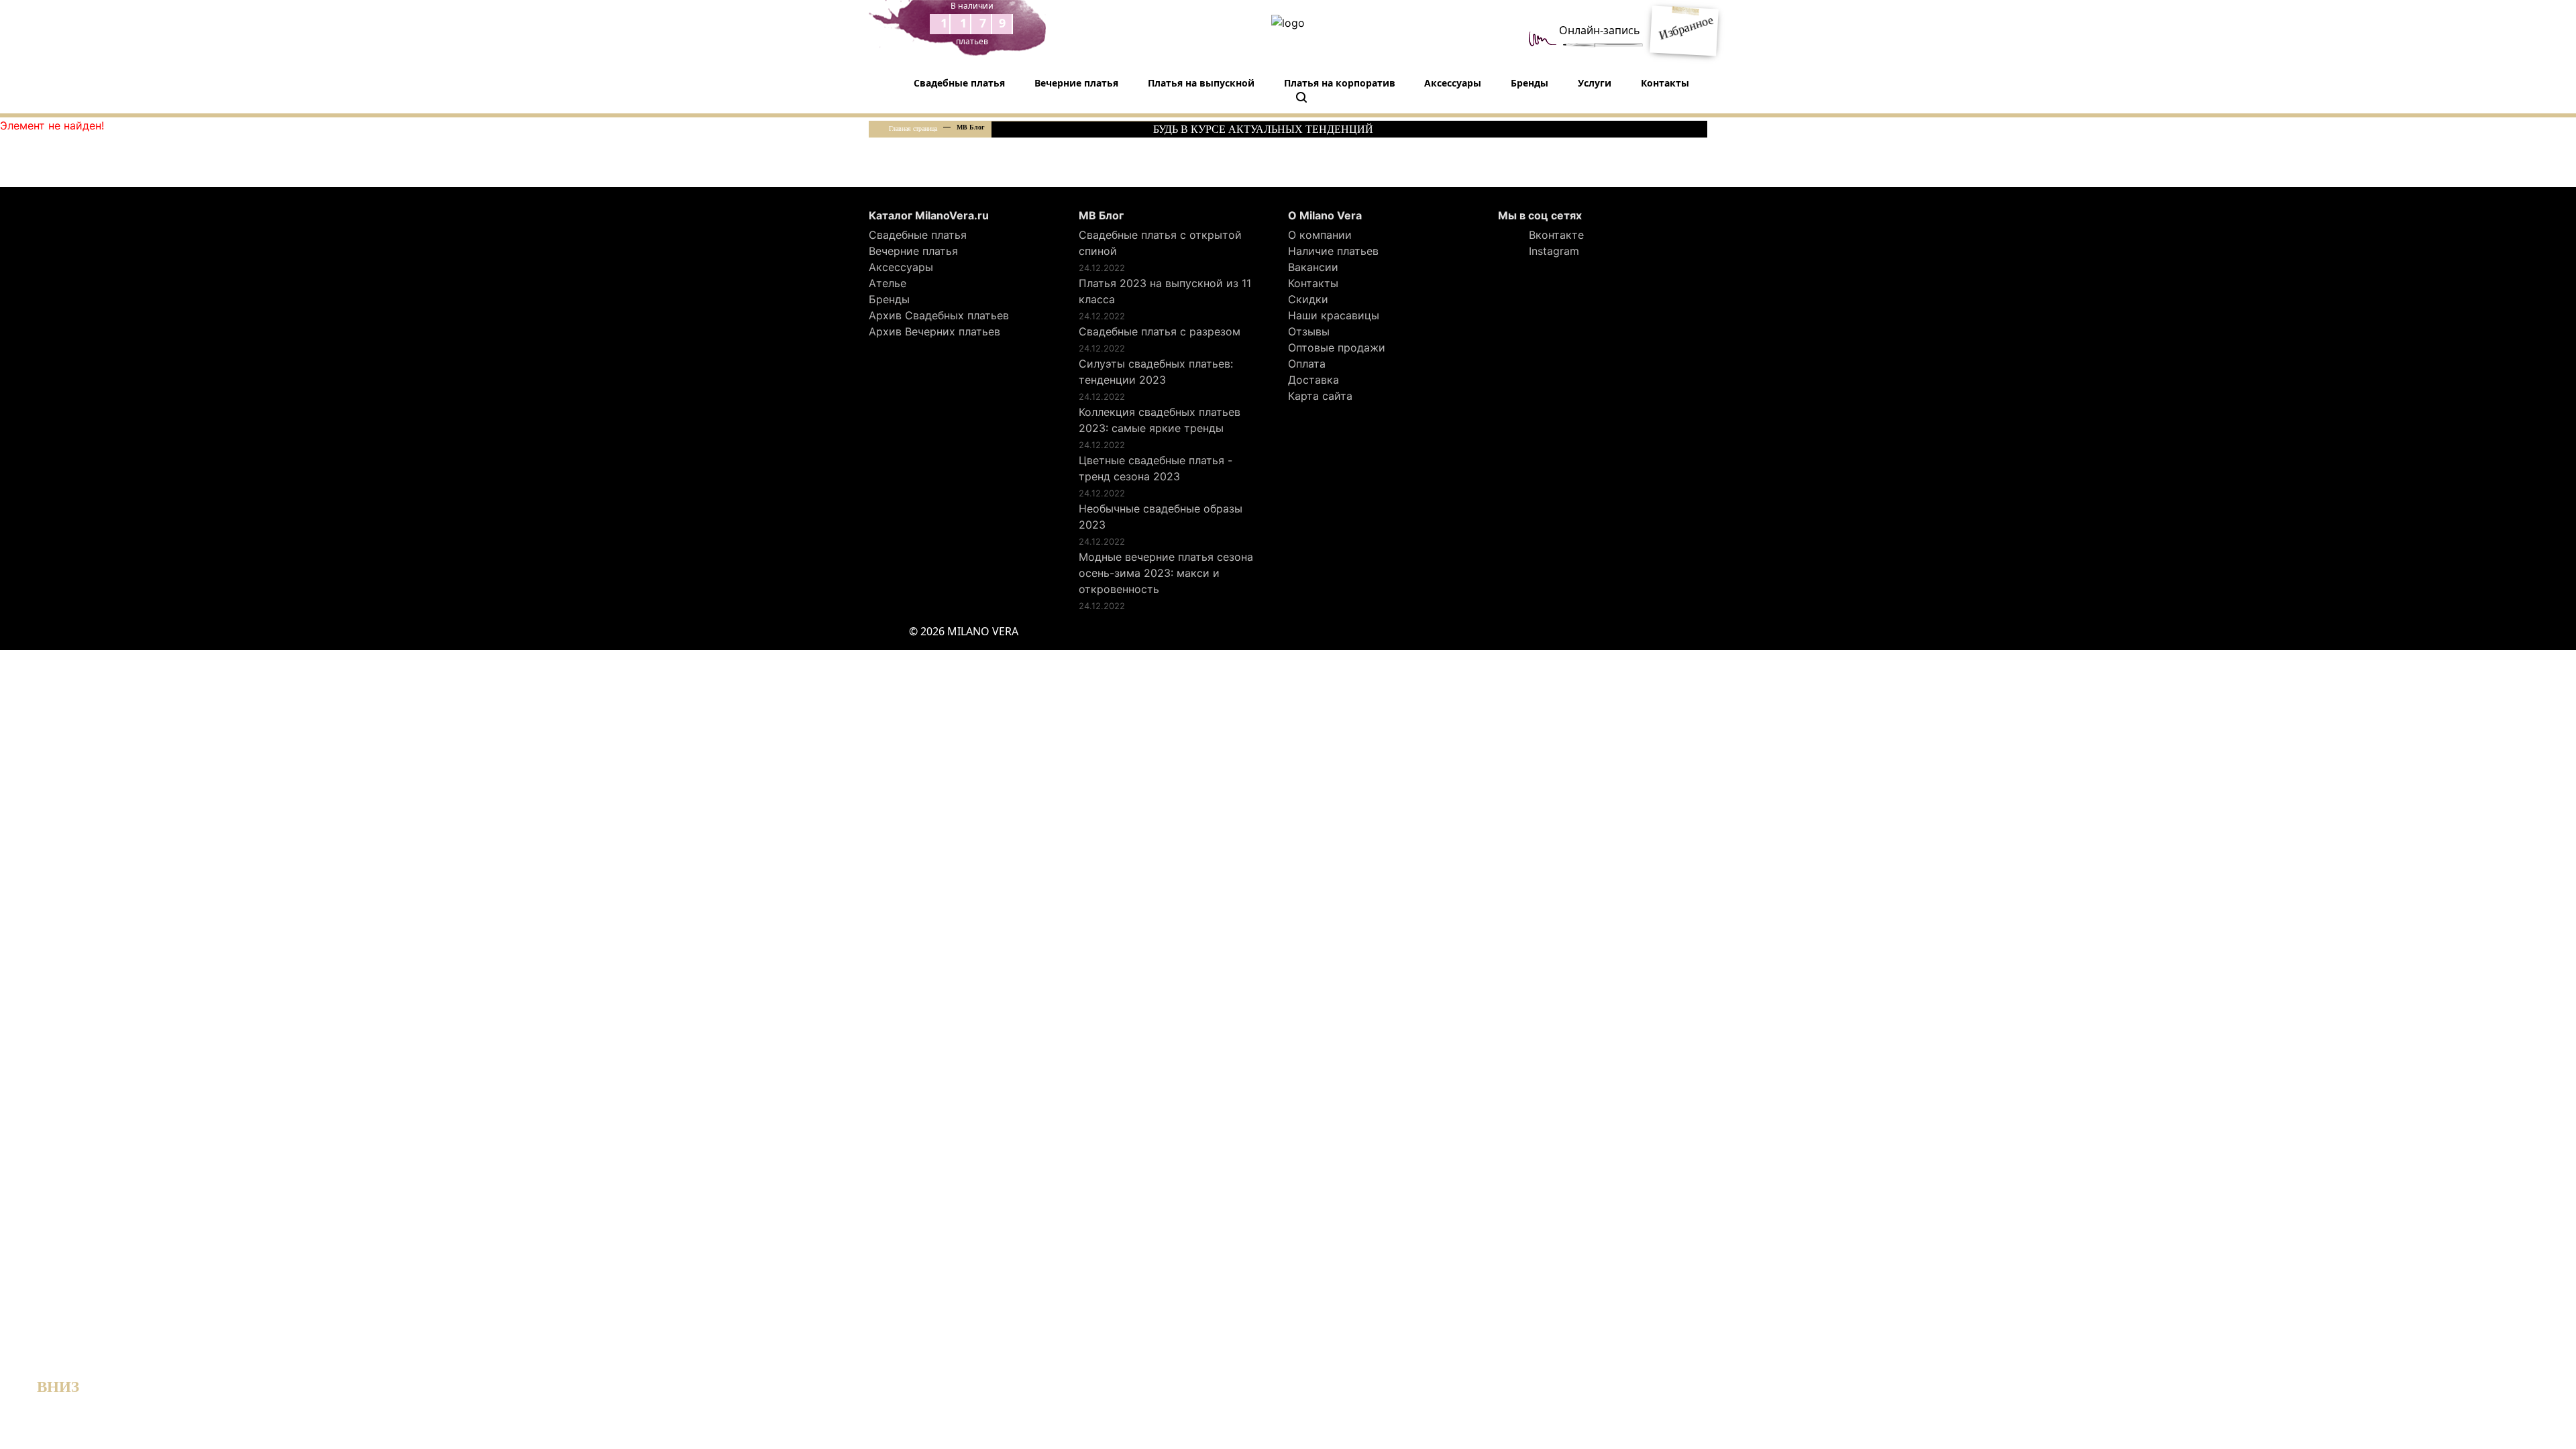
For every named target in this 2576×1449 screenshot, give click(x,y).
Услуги (1595, 83)
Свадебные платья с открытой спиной (1160, 243)
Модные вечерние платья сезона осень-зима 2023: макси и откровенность (1166, 573)
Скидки (1308, 299)
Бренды (1529, 83)
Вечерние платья (1076, 83)
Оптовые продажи (1337, 347)
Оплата (1307, 364)
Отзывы (1309, 331)
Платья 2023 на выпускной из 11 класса (1165, 291)
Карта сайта (1320, 396)
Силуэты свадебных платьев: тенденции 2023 (1156, 372)
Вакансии (1313, 267)
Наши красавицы (1334, 315)
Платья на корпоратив (1340, 83)
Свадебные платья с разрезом (1160, 331)
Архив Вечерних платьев (934, 331)
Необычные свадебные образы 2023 (1161, 517)
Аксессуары (1453, 83)
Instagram (1552, 251)
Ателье (888, 283)
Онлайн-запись (1600, 30)
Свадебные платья (959, 83)
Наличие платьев (1333, 251)
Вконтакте (1555, 235)
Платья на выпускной (1201, 83)
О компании (1320, 235)
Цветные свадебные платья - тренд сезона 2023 (1156, 468)
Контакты (1665, 83)
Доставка (1313, 380)
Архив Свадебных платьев (939, 315)
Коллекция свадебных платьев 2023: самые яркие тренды (1160, 420)
